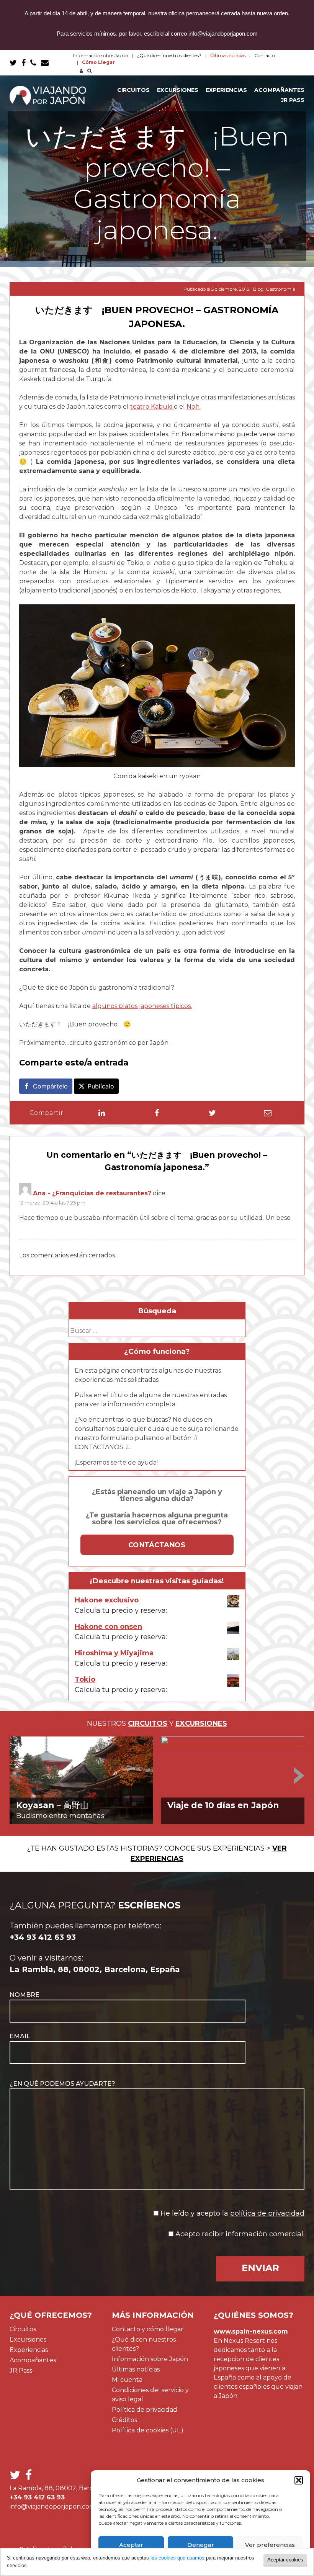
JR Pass (293, 100)
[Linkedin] (102, 1113)
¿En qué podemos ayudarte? (62, 2084)
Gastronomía (280, 289)
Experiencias (226, 90)
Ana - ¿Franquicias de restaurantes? (92, 1193)
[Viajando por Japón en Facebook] (24, 63)
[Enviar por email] (268, 1113)
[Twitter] (212, 1113)
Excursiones (178, 90)
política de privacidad (267, 2213)
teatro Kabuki (152, 407)
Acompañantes (279, 90)
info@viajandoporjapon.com (52, 2506)
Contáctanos (157, 1545)
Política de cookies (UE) (148, 2430)
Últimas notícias (136, 2369)
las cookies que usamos (177, 2558)
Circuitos (133, 90)
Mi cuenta (127, 2380)
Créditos (124, 2420)
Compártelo (50, 1086)
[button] (299, 2480)
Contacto (265, 55)
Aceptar (131, 2545)
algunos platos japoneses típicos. (142, 1006)
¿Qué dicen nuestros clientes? (169, 55)
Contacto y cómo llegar (148, 2329)
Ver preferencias (270, 2545)
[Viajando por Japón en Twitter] (13, 63)
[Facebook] (157, 1113)
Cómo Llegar (98, 62)
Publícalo (101, 1086)
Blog (258, 289)
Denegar (201, 2545)
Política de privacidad (145, 2410)
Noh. (194, 407)
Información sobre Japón (101, 55)
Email (20, 2036)
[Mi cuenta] (80, 71)
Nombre (25, 1995)
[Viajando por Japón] (48, 95)
